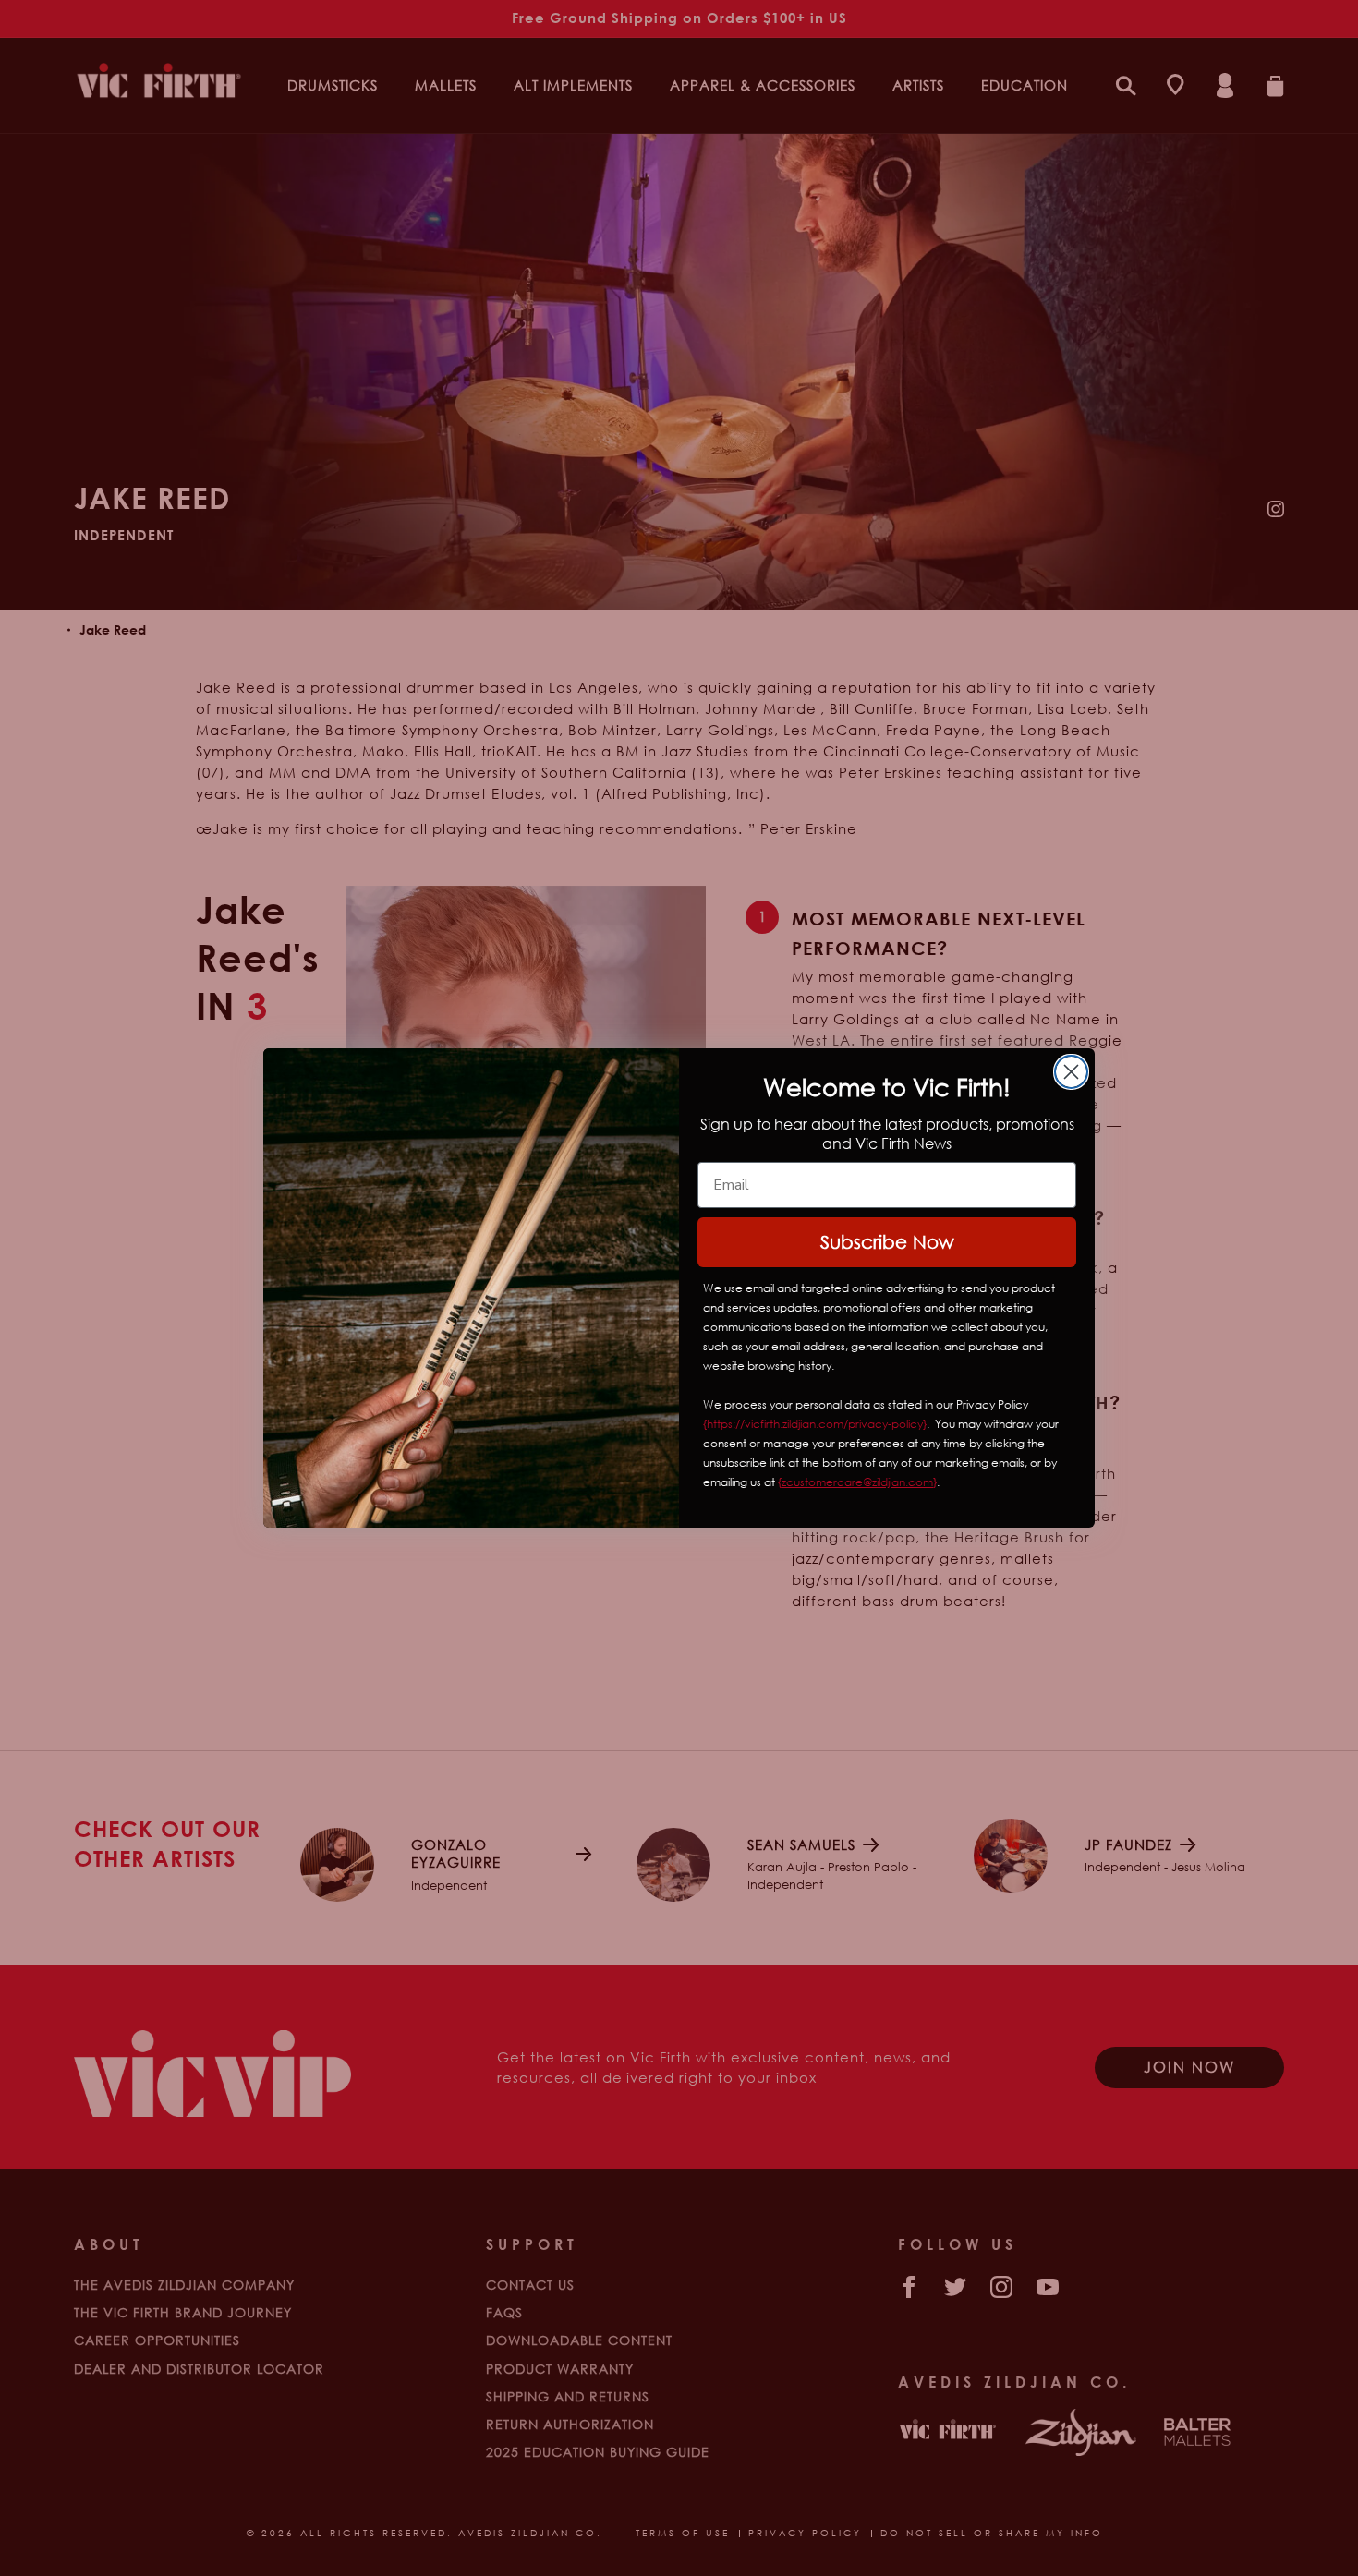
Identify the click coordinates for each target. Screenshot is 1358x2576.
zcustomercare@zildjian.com (857, 1482)
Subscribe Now (887, 1242)
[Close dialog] (1071, 1072)
